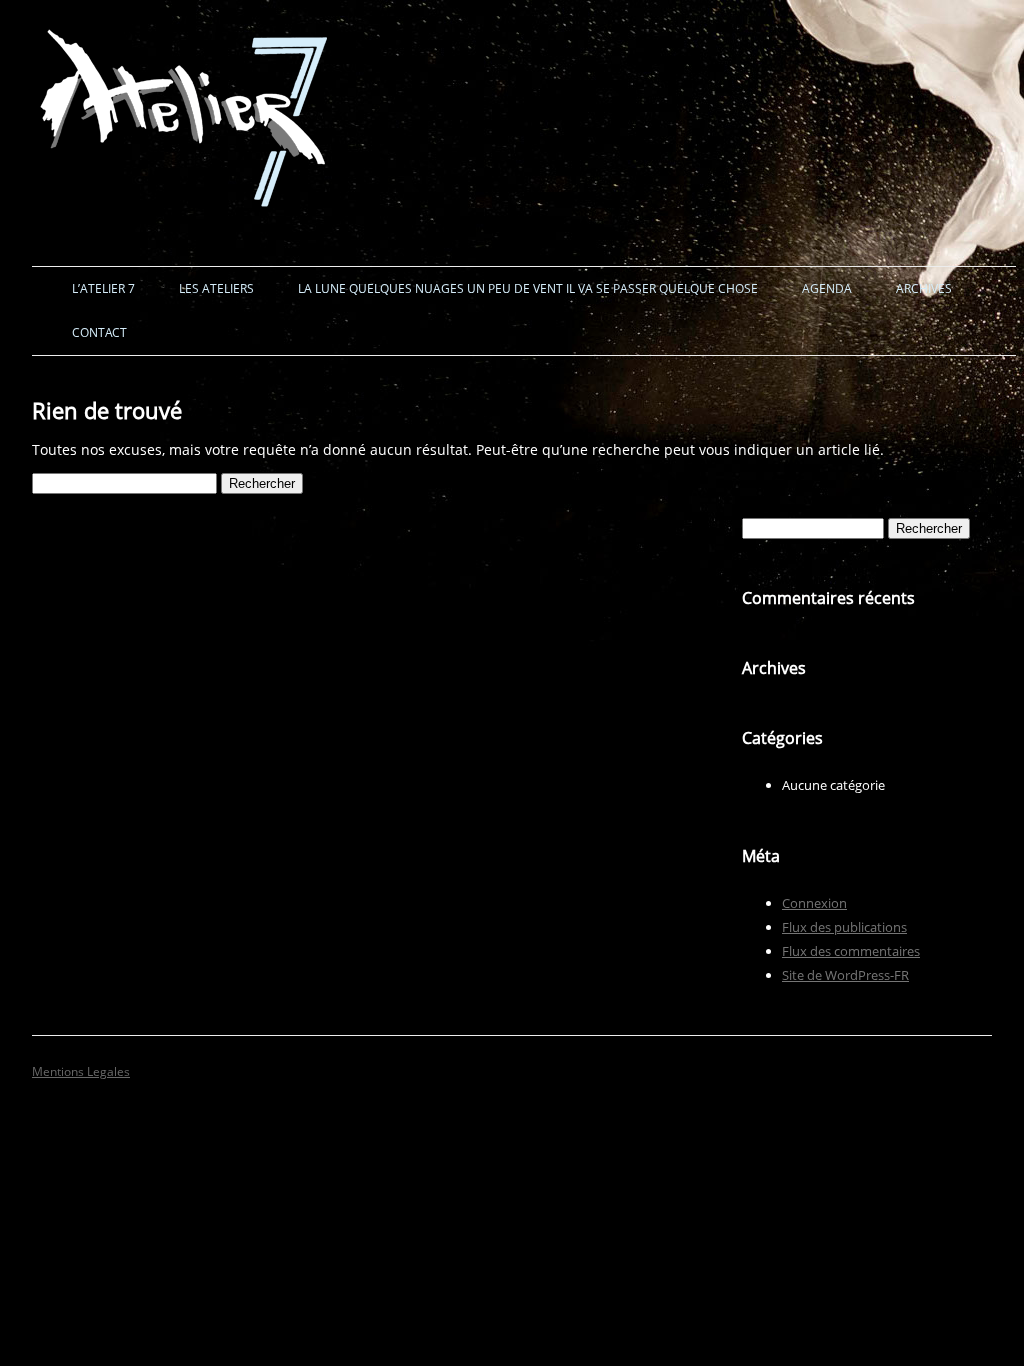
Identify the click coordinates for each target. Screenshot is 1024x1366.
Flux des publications (844, 927)
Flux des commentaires (851, 951)
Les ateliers (216, 288)
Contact (99, 332)
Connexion (814, 903)
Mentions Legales (81, 1071)
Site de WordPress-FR (845, 975)
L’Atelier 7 (103, 288)
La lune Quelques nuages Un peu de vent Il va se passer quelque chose (528, 288)
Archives (924, 288)
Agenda (827, 288)
